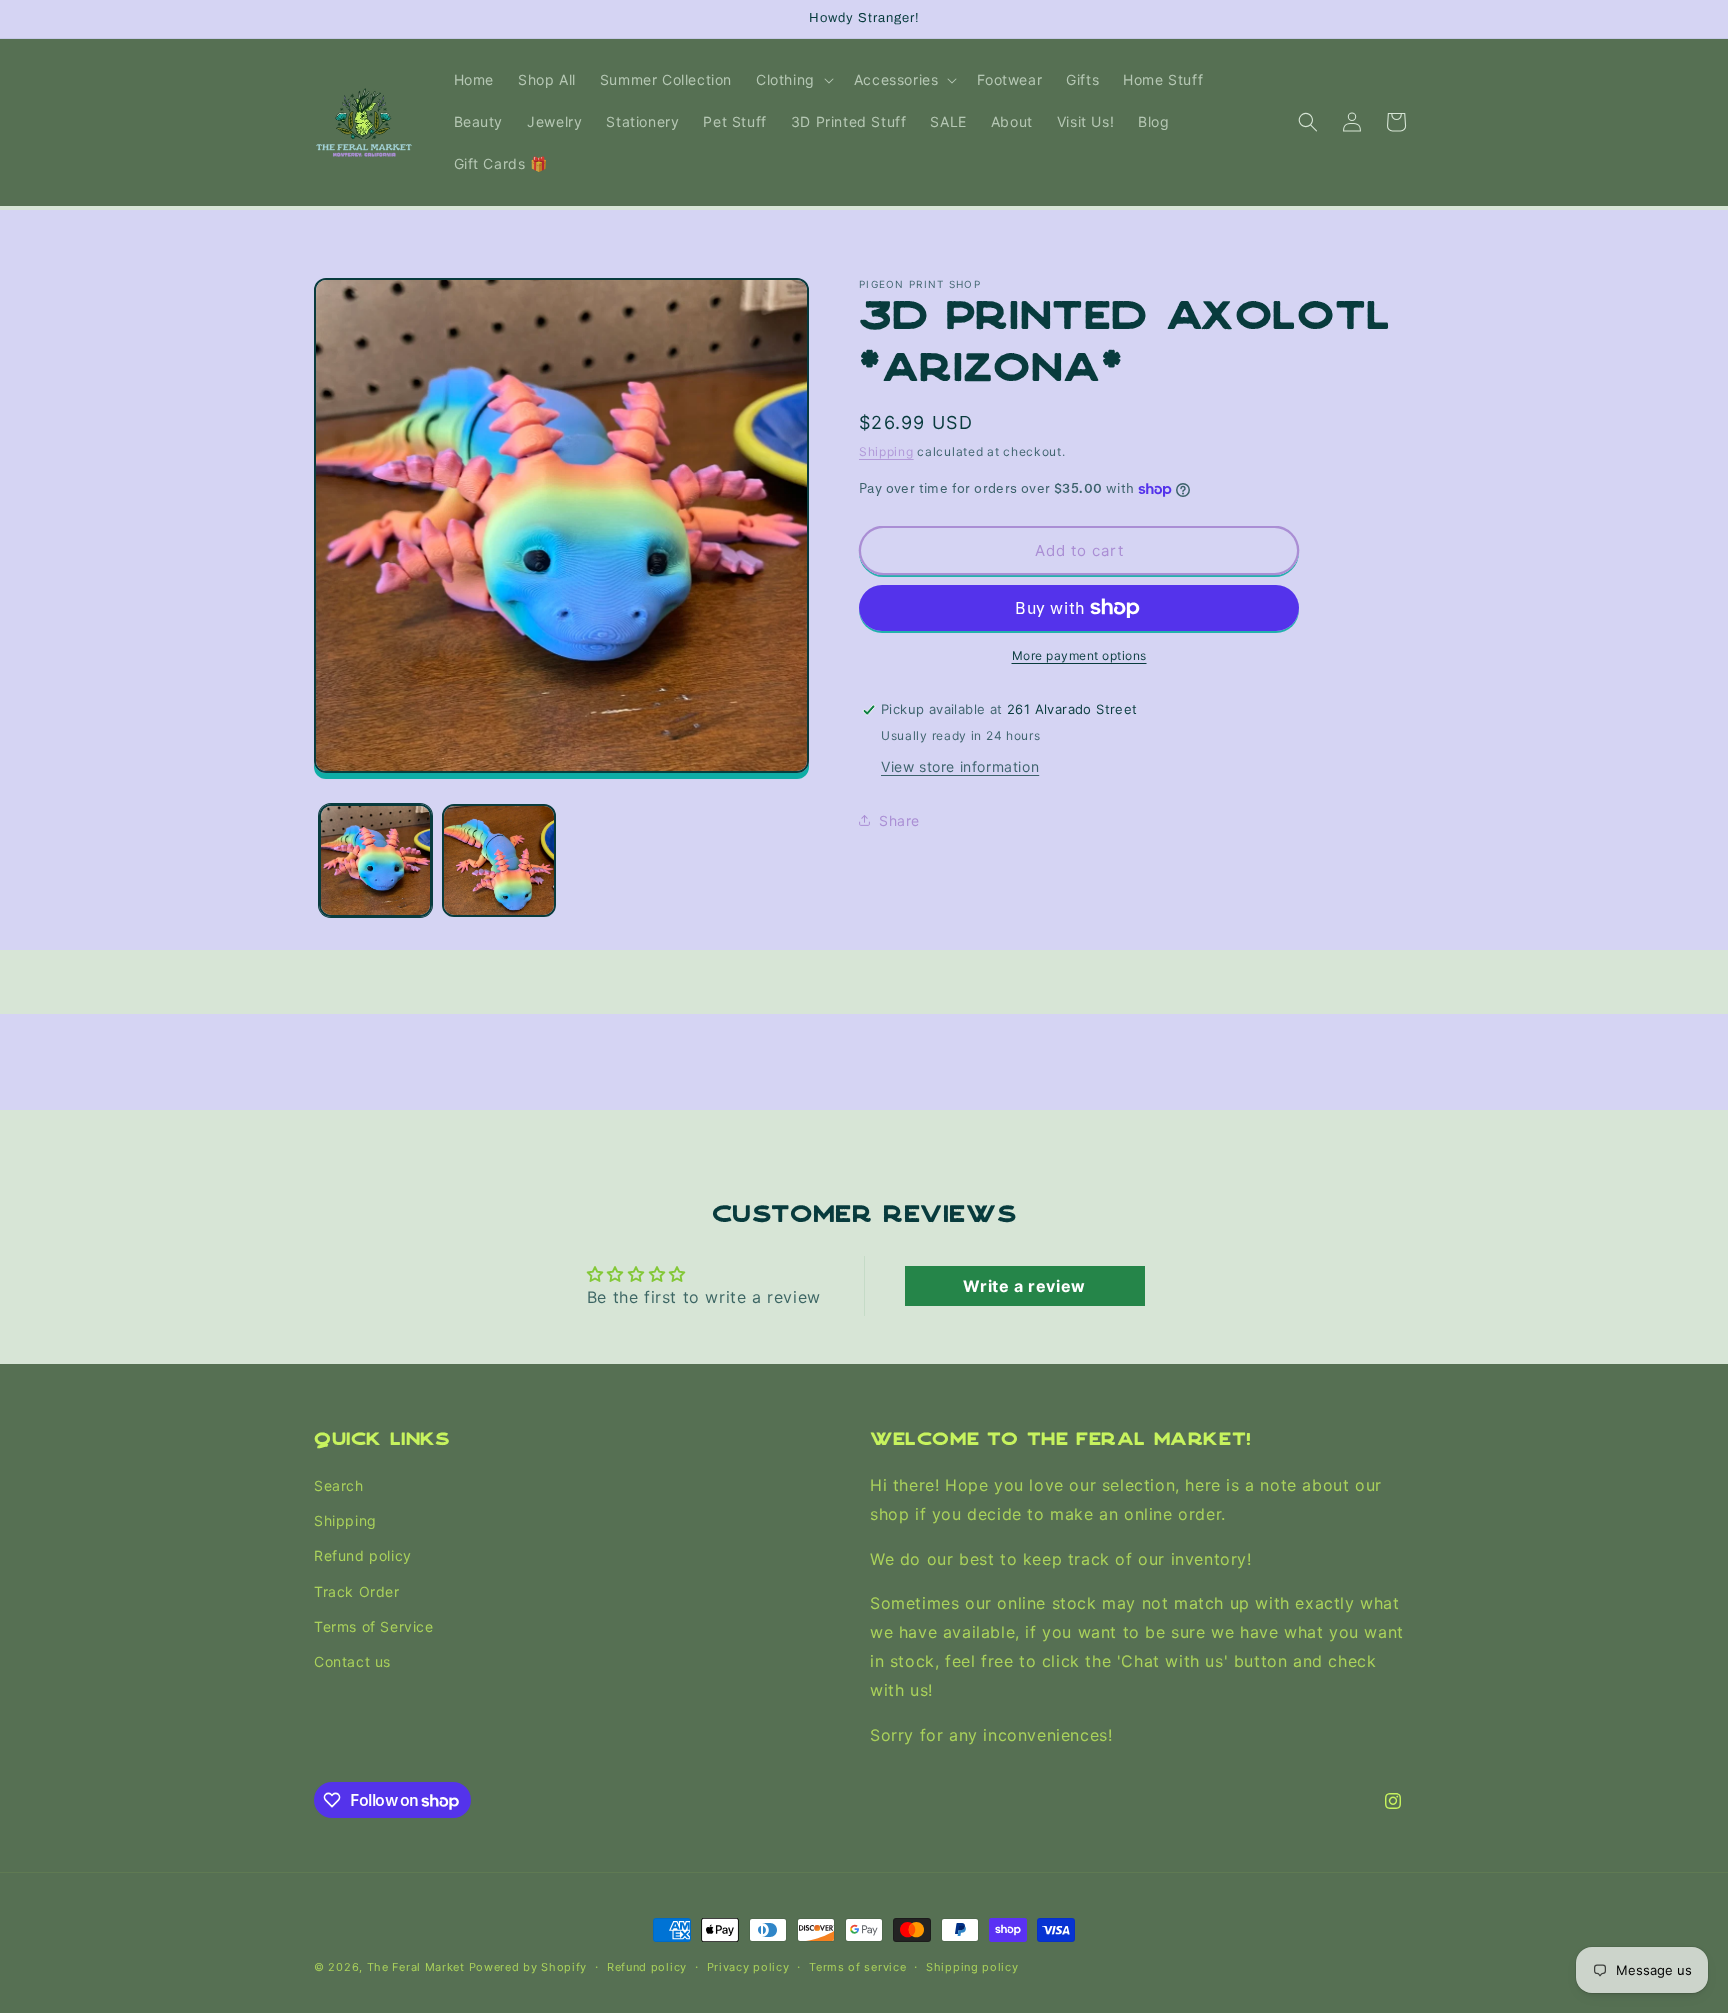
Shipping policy (972, 1966)
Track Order (357, 1591)
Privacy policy (748, 1966)
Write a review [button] (1024, 1286)
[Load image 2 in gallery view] (498, 860)
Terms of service (857, 1966)
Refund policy (363, 1556)
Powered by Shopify (528, 1967)
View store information (960, 766)
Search (339, 1485)
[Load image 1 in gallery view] (375, 860)
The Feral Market (416, 1967)
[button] (793, 80)
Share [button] (899, 819)
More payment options (1079, 655)
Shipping (886, 451)
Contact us (352, 1661)
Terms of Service (374, 1626)
